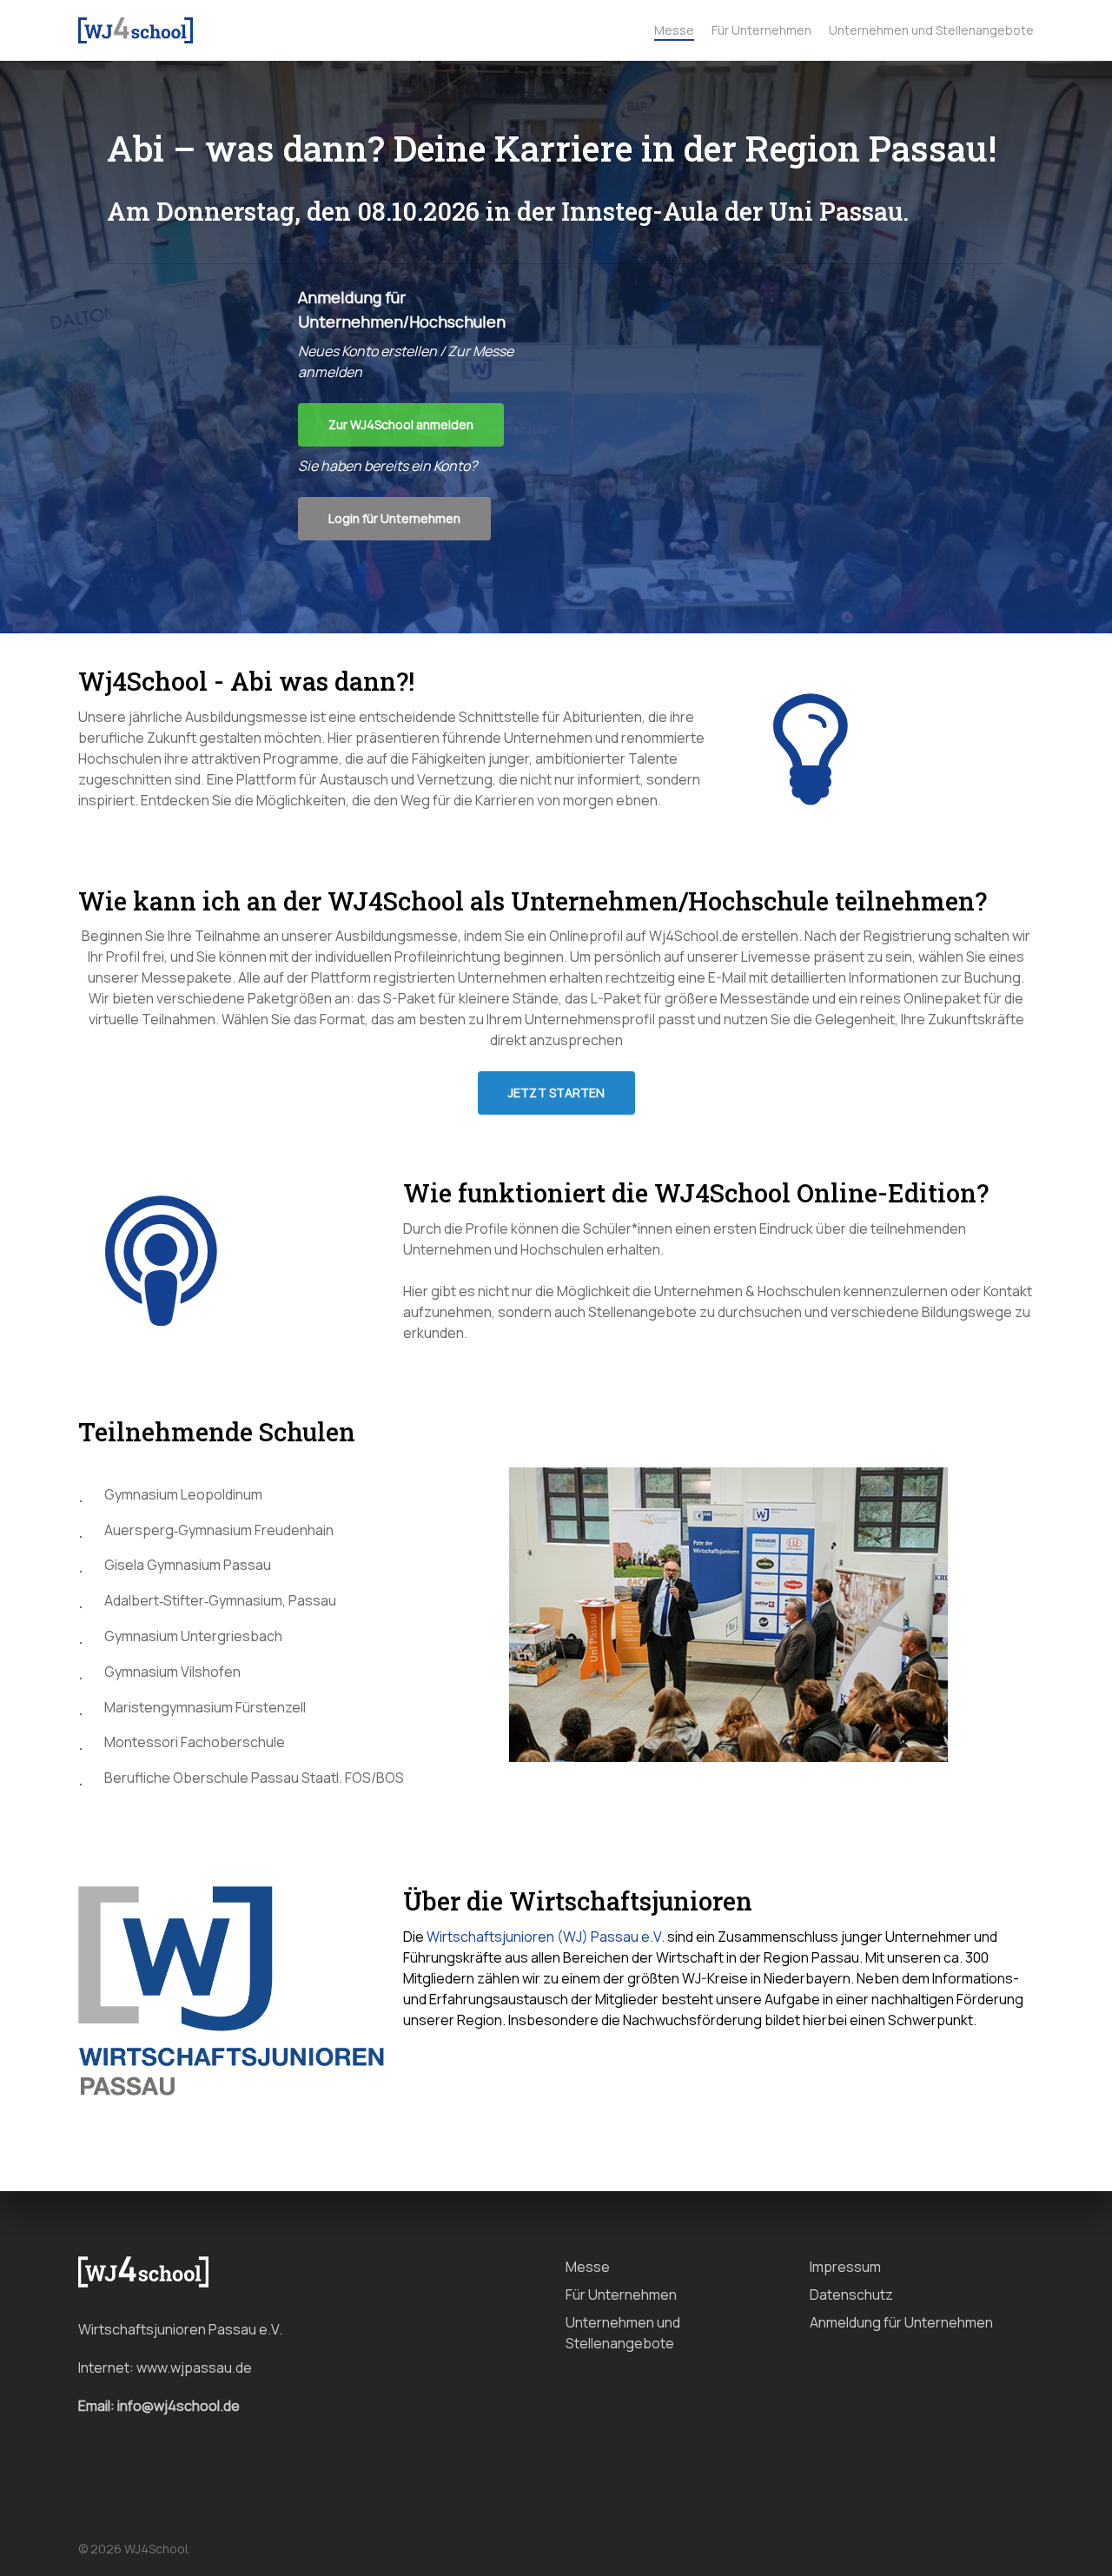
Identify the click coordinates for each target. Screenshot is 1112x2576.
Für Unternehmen (621, 2295)
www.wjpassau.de (194, 2367)
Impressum (845, 2267)
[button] (401, 425)
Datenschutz (851, 2295)
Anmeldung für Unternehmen (901, 2322)
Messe (588, 2267)
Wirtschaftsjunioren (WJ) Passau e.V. (546, 1937)
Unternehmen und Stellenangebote (623, 2333)
